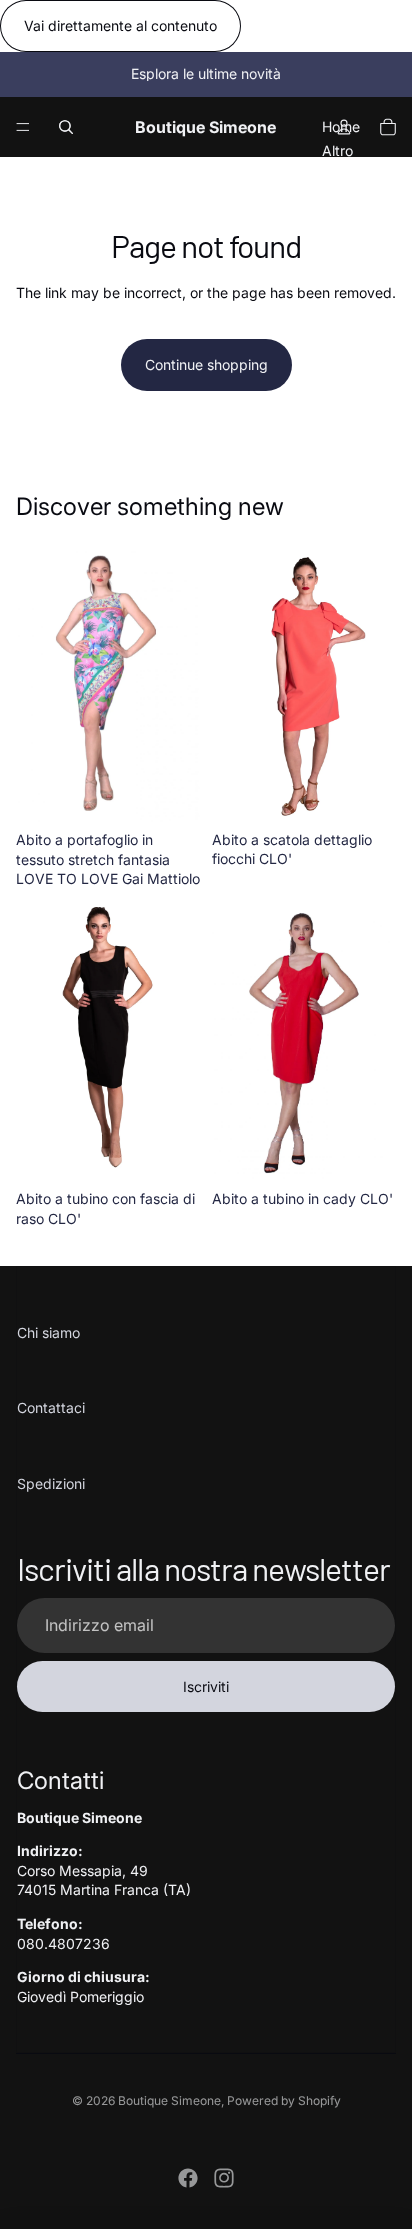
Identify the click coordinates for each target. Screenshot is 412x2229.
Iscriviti (206, 1686)
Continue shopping (206, 364)
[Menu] (23, 127)
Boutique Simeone (169, 2100)
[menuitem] (337, 150)
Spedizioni (51, 1483)
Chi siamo (48, 1332)
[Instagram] (224, 2178)
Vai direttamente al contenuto (120, 25)
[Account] (344, 127)
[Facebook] (188, 2178)
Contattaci (51, 1407)
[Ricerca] (66, 127)
